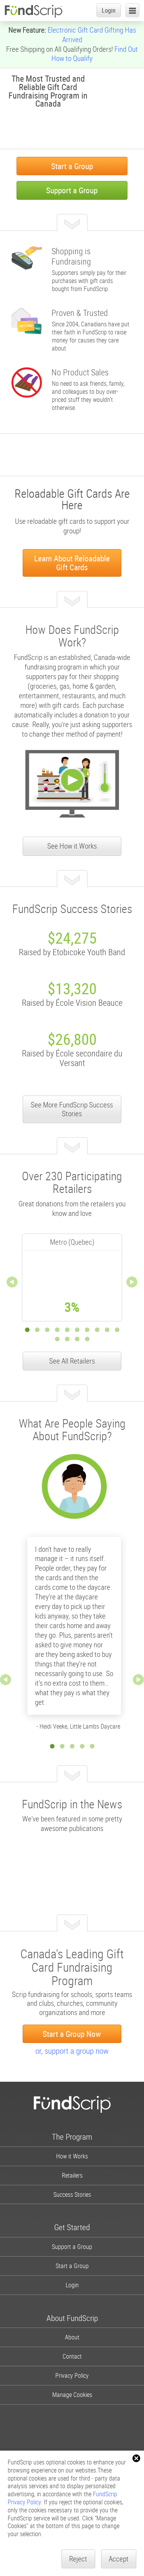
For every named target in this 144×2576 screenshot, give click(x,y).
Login (109, 10)
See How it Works (72, 846)
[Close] (136, 2458)
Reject (78, 2559)
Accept (119, 2559)
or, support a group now (72, 2051)
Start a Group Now (72, 2034)
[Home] (33, 11)
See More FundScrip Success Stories (72, 1109)
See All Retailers (72, 1361)
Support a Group (72, 190)
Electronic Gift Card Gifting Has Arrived (92, 35)
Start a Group (72, 166)
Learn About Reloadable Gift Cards (72, 563)
